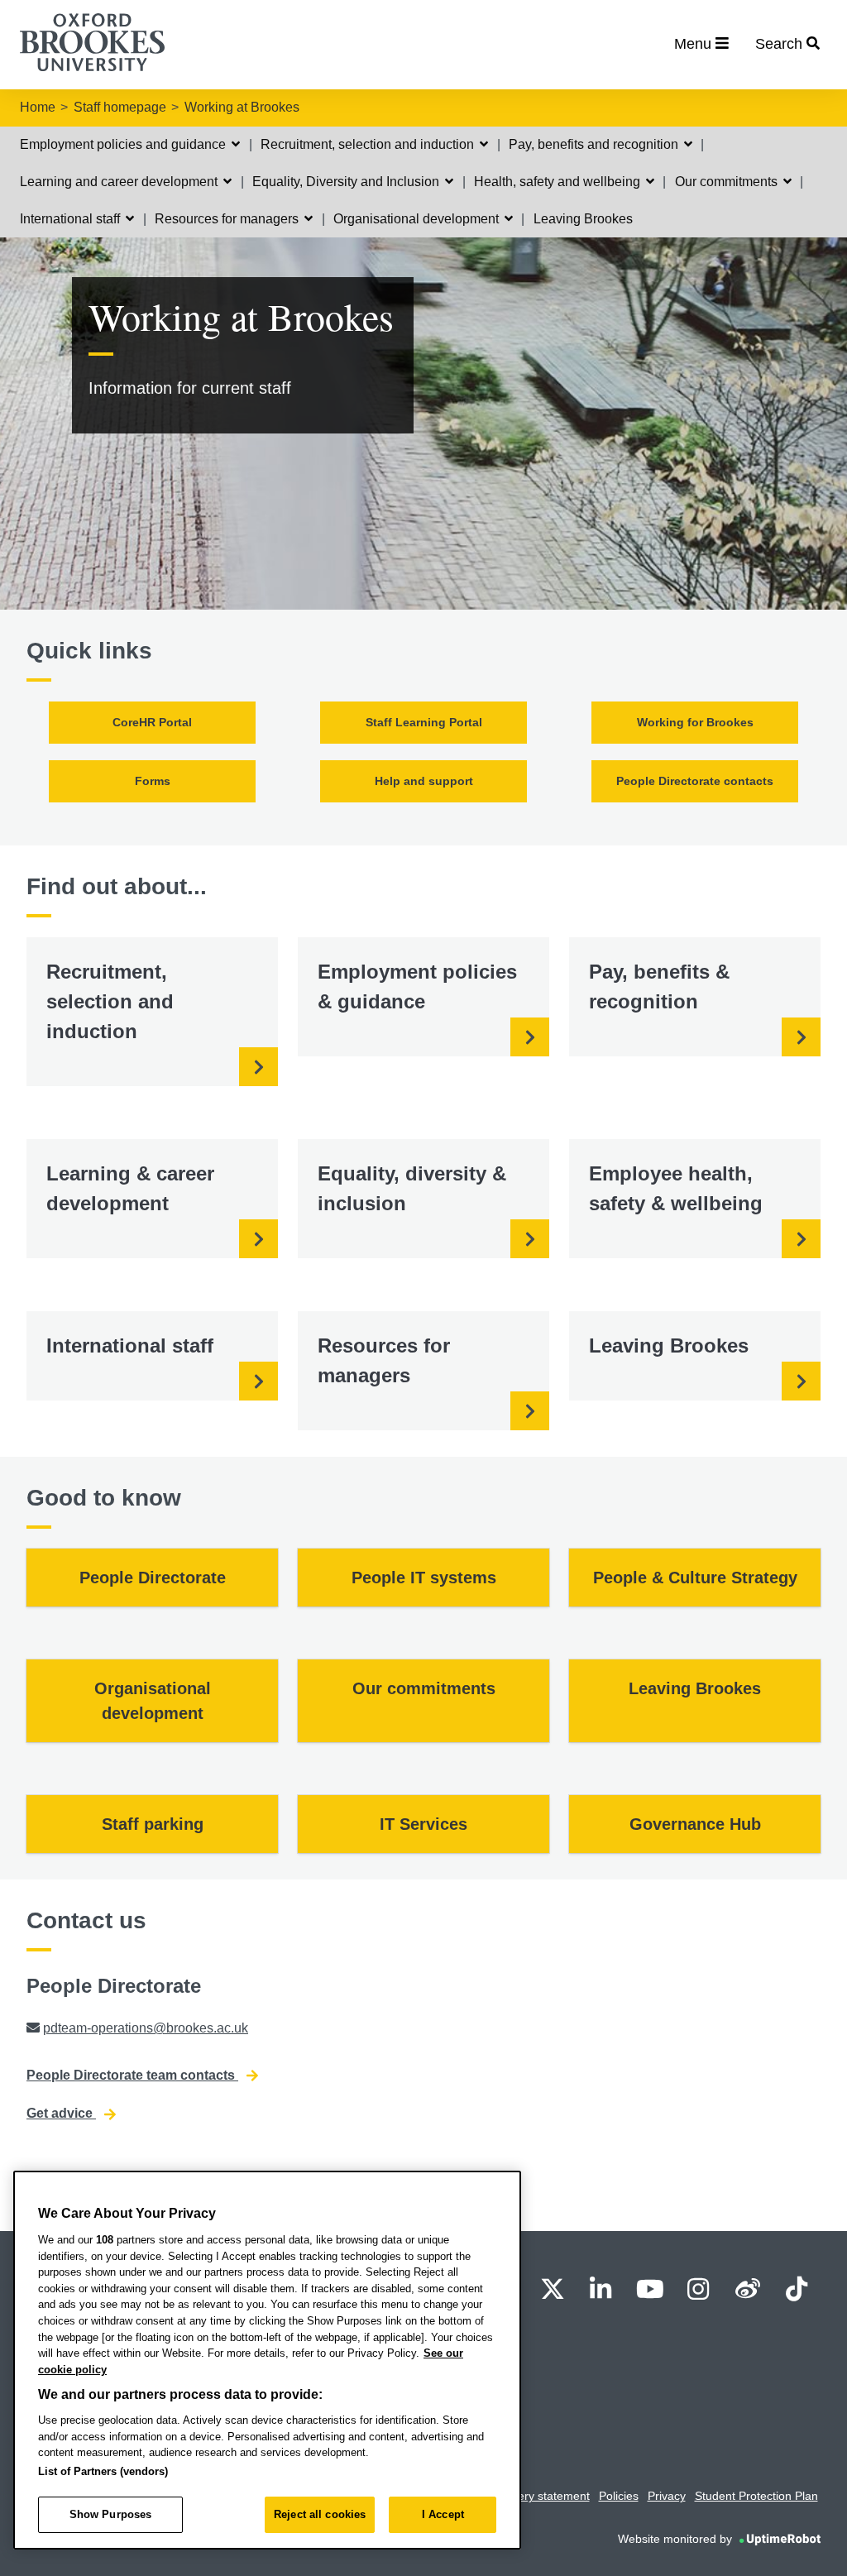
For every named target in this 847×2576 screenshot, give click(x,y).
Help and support (424, 781)
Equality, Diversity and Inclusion (347, 182)
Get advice (61, 2113)
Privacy (667, 2496)
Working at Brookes (242, 107)
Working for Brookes (695, 722)
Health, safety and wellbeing (559, 182)
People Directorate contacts (695, 781)
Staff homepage (120, 107)
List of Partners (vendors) (103, 2471)
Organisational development (418, 219)
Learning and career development (120, 182)
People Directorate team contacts (132, 2075)
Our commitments (728, 182)
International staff (72, 219)
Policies (619, 2496)
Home (38, 107)
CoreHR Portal (152, 722)
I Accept (443, 2514)
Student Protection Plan (756, 2496)
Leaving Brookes (583, 219)
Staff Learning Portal (424, 722)
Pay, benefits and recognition (595, 144)
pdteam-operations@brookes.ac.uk (146, 2028)
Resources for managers (228, 219)
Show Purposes (111, 2514)
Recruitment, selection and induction (369, 144)
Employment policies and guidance (124, 144)
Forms (153, 781)
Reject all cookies (320, 2514)
